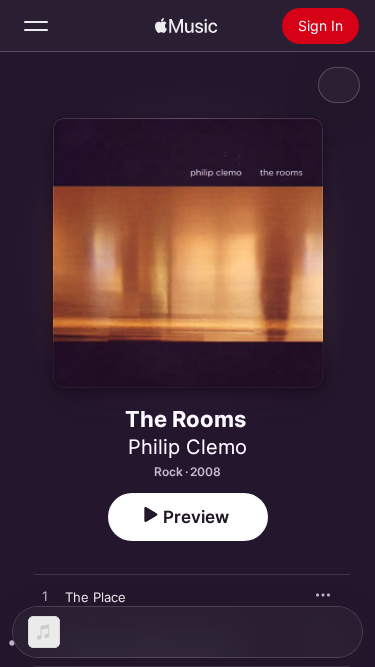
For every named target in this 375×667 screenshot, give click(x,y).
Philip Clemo (187, 447)
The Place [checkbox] (95, 597)
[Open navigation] (36, 26)
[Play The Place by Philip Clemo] (45, 597)
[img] (186, 26)
